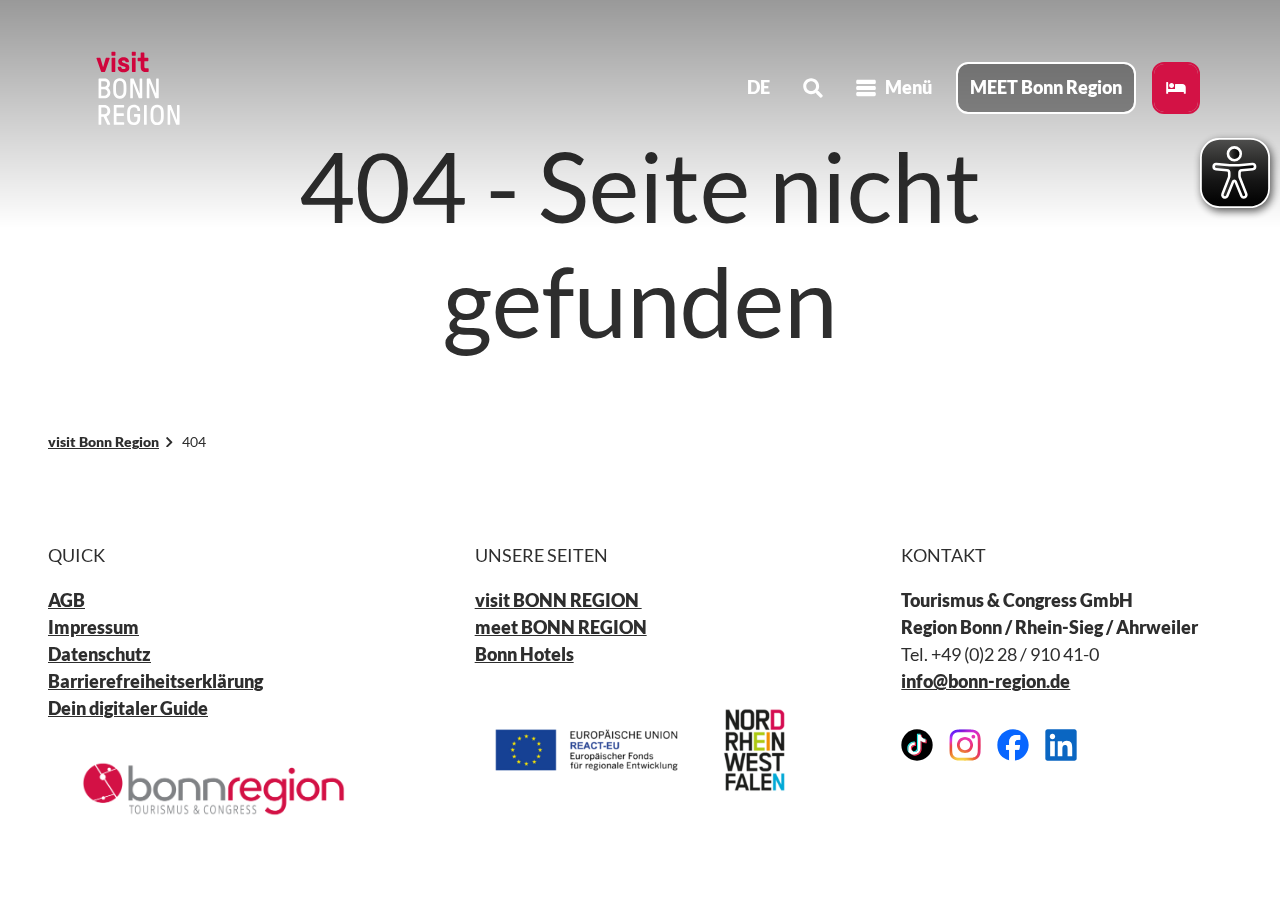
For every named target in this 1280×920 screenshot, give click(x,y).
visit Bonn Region (103, 441)
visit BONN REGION (558, 600)
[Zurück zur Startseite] (136, 88)
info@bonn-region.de (985, 681)
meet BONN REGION (561, 627)
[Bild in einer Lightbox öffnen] (213, 788)
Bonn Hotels (524, 654)
